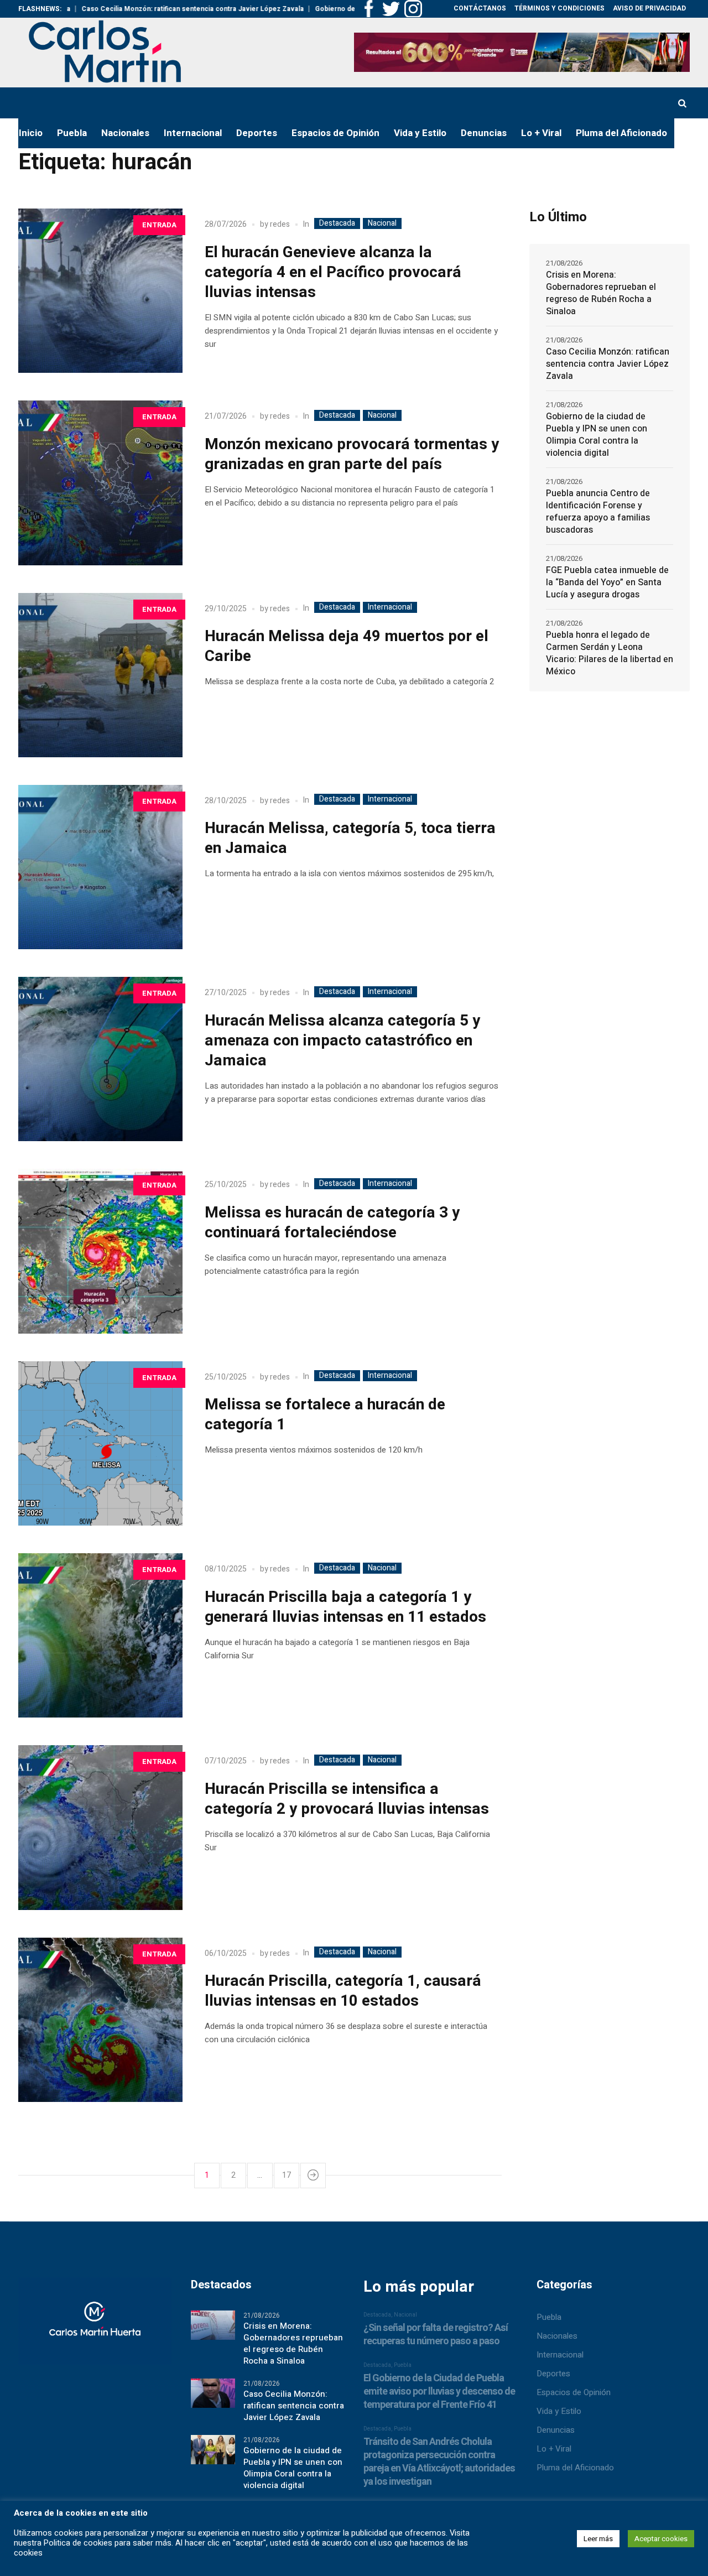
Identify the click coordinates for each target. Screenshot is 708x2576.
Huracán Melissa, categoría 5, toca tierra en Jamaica (350, 838)
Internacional (390, 607)
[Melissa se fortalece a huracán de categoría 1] (100, 1443)
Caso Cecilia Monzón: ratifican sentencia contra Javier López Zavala (123, 9)
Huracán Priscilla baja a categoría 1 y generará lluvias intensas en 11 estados (345, 1607)
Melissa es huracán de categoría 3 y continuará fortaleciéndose (332, 1223)
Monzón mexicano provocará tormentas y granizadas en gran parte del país (352, 454)
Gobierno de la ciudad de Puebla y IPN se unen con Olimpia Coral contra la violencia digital (597, 435)
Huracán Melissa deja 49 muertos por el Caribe (347, 646)
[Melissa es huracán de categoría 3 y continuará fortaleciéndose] (100, 1251)
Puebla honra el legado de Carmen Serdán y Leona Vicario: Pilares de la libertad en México (610, 653)
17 (287, 2175)
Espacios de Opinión (574, 2392)
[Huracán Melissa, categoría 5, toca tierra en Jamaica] (100, 867)
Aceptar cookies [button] (661, 2539)
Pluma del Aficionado (575, 2468)
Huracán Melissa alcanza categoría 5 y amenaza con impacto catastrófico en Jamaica (342, 1041)
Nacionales (557, 2336)
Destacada (337, 223)
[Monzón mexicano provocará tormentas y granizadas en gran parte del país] (100, 483)
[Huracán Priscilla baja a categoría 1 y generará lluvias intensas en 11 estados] (100, 1635)
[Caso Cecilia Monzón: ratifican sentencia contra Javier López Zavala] (213, 2392)
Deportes (553, 2374)
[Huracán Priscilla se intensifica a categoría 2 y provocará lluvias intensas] (100, 1827)
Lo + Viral (554, 2449)
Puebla (549, 2317)
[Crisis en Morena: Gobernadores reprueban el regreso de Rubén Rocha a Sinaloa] (213, 2324)
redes (280, 224)
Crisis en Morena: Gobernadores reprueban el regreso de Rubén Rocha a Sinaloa (601, 293)
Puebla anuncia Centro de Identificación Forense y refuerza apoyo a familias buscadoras (598, 512)
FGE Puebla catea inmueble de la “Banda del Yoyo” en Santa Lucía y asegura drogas (607, 582)
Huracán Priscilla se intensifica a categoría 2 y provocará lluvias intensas (347, 1799)
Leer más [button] (598, 2539)
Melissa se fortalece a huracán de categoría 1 (325, 1415)
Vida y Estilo (559, 2411)
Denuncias (556, 2430)
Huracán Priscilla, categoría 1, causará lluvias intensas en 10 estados (343, 1991)
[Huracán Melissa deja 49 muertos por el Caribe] (100, 675)
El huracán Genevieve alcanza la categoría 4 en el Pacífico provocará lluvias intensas (333, 272)
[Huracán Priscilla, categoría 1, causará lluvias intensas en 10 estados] (100, 2020)
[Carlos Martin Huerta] (95, 2326)
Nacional (382, 223)
